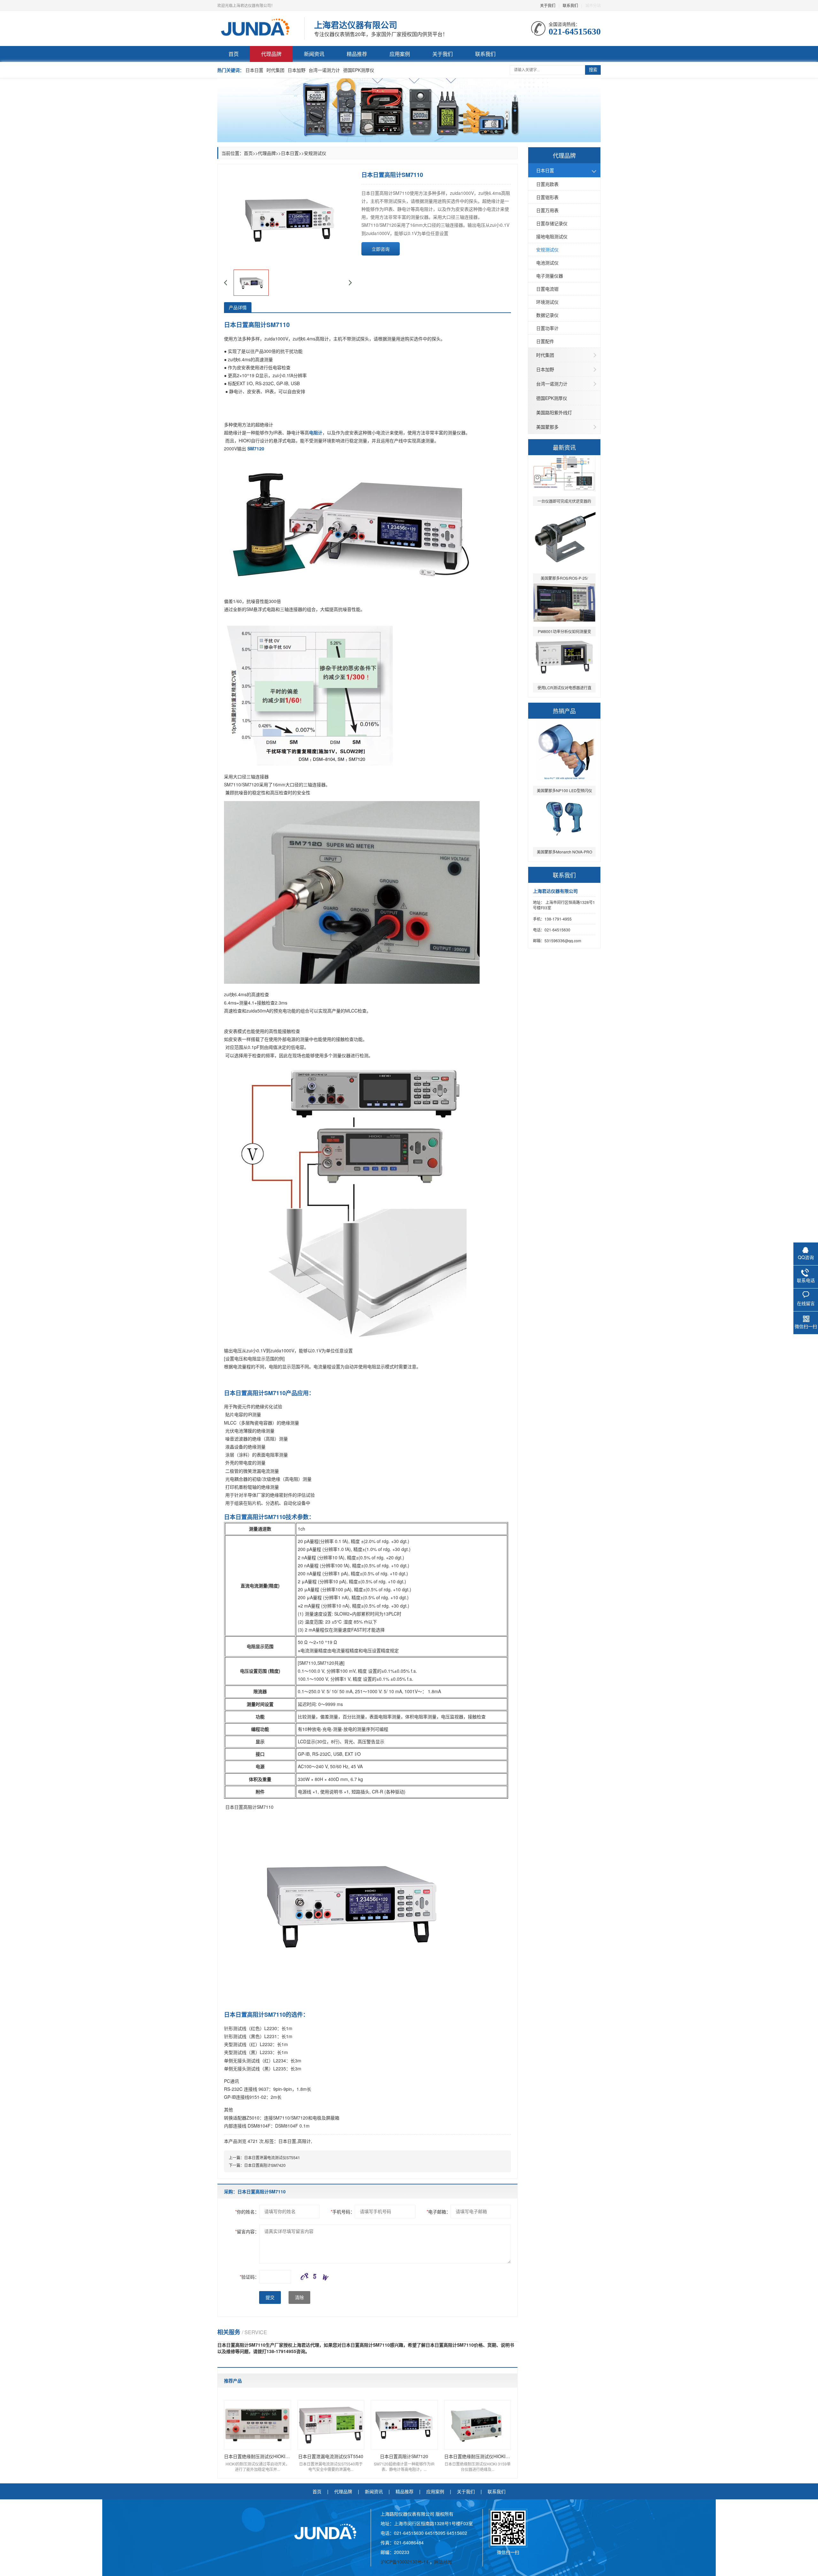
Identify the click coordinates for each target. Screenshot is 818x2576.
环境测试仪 (547, 302)
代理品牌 (271, 54)
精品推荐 (357, 54)
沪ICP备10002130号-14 (405, 2562)
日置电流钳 (547, 289)
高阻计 (304, 2141)
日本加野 (297, 70)
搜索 (593, 70)
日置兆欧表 (547, 184)
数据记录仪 (547, 315)
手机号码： (343, 2212)
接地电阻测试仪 (552, 236)
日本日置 (254, 70)
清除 (299, 2297)
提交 (270, 2297)
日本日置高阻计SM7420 (265, 2165)
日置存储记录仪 (552, 223)
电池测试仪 (547, 263)
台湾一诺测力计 (324, 70)
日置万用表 (547, 210)
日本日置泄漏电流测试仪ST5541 (272, 2157)
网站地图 (443, 2562)
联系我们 (570, 5)
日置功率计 (547, 328)
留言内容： (247, 2231)
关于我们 (548, 5)
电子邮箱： (439, 2212)
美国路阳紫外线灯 (554, 412)
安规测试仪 (547, 249)
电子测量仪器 (550, 276)
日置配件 (545, 341)
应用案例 (400, 54)
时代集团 (275, 70)
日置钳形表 (547, 197)
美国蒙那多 (547, 427)
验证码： (249, 2277)
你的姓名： (247, 2212)
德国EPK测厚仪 (359, 70)
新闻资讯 (314, 54)
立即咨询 (381, 249)
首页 (234, 54)
